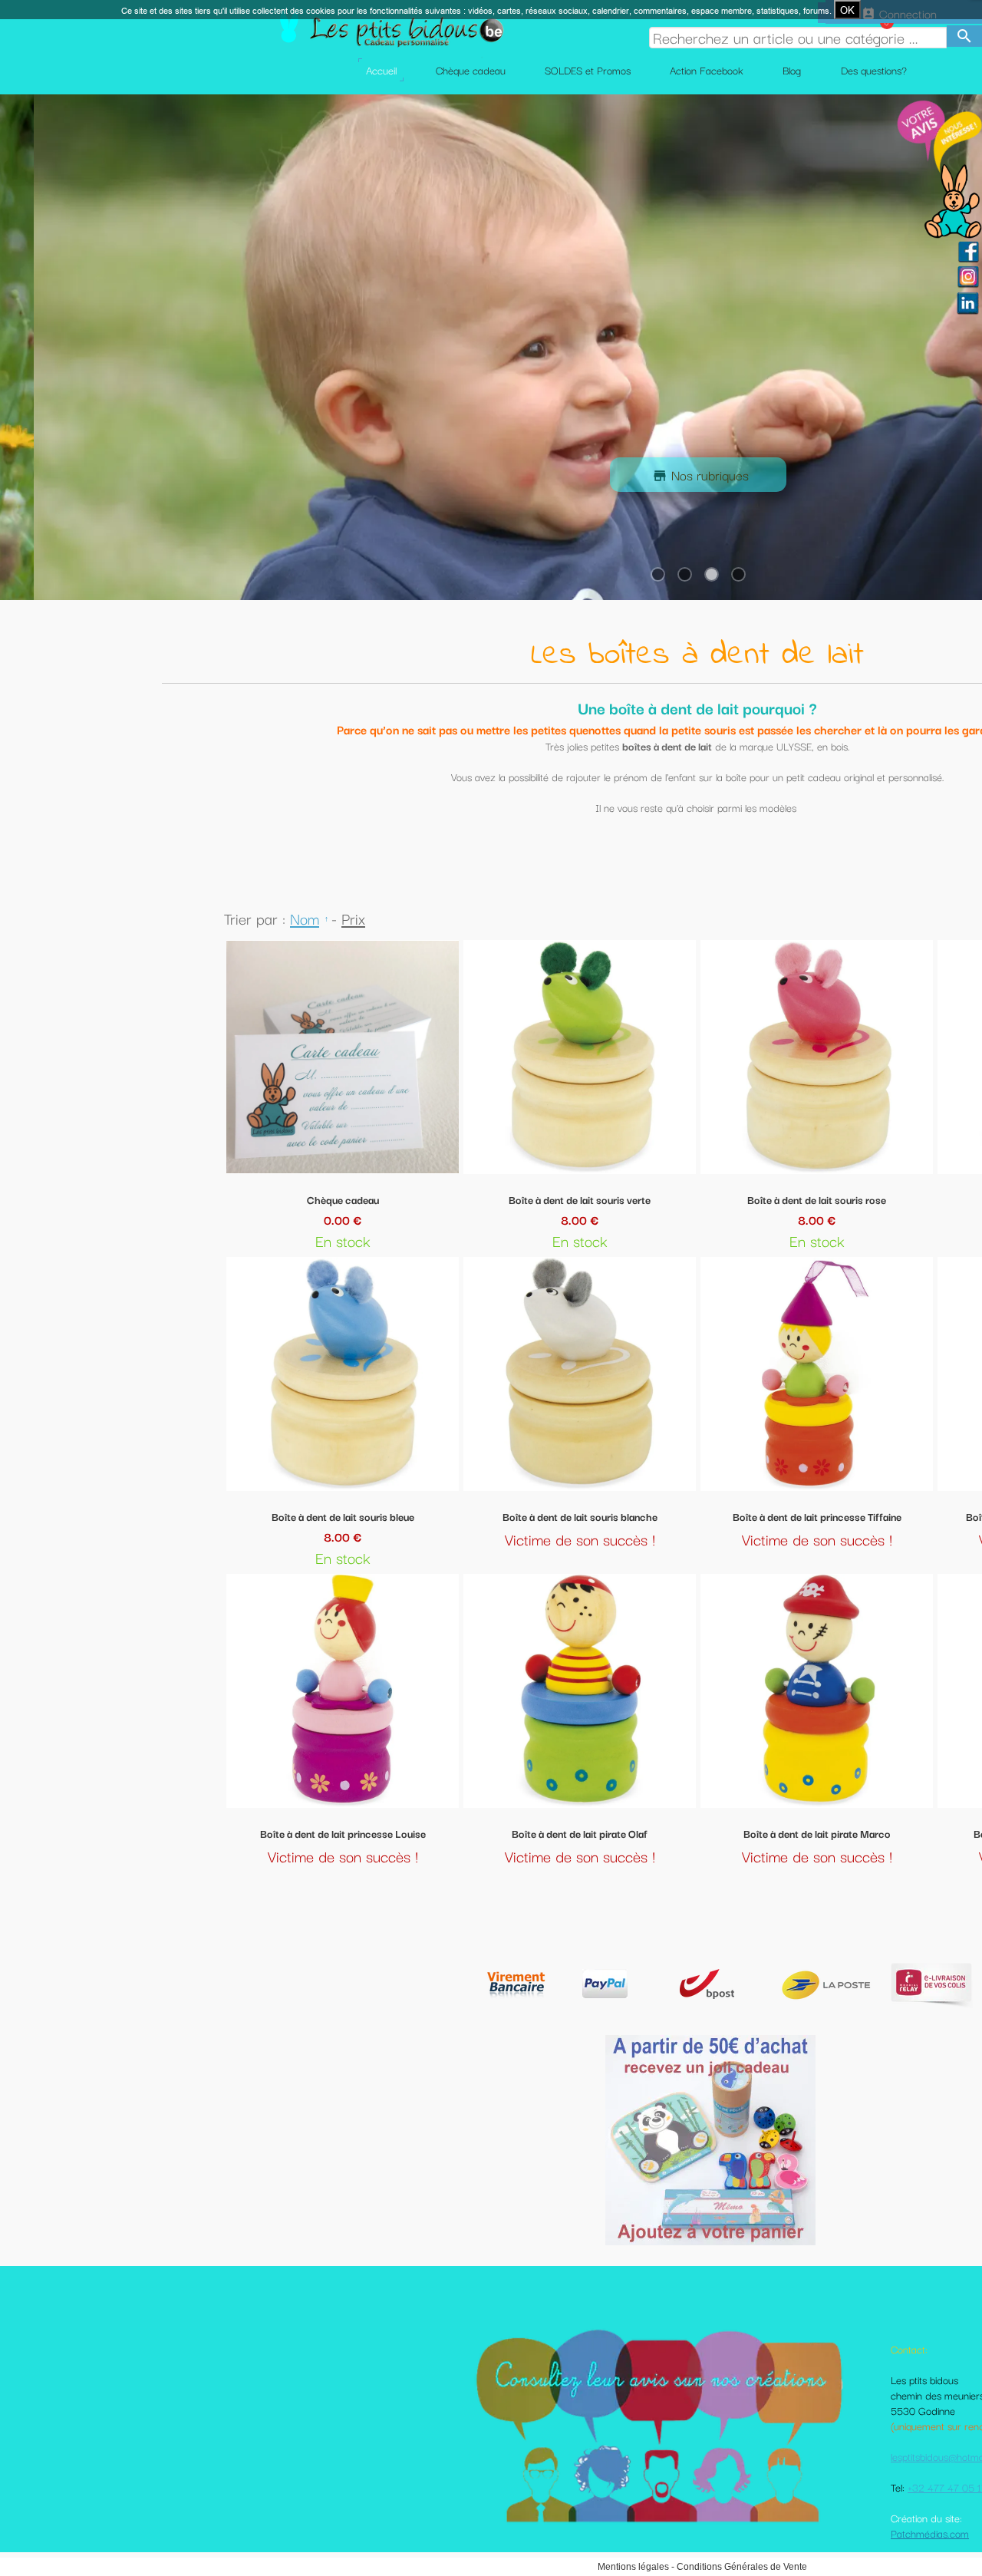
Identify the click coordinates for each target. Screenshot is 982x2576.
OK (847, 10)
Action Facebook (707, 70)
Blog (792, 70)
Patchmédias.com (930, 2533)
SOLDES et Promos (588, 70)
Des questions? (874, 70)
